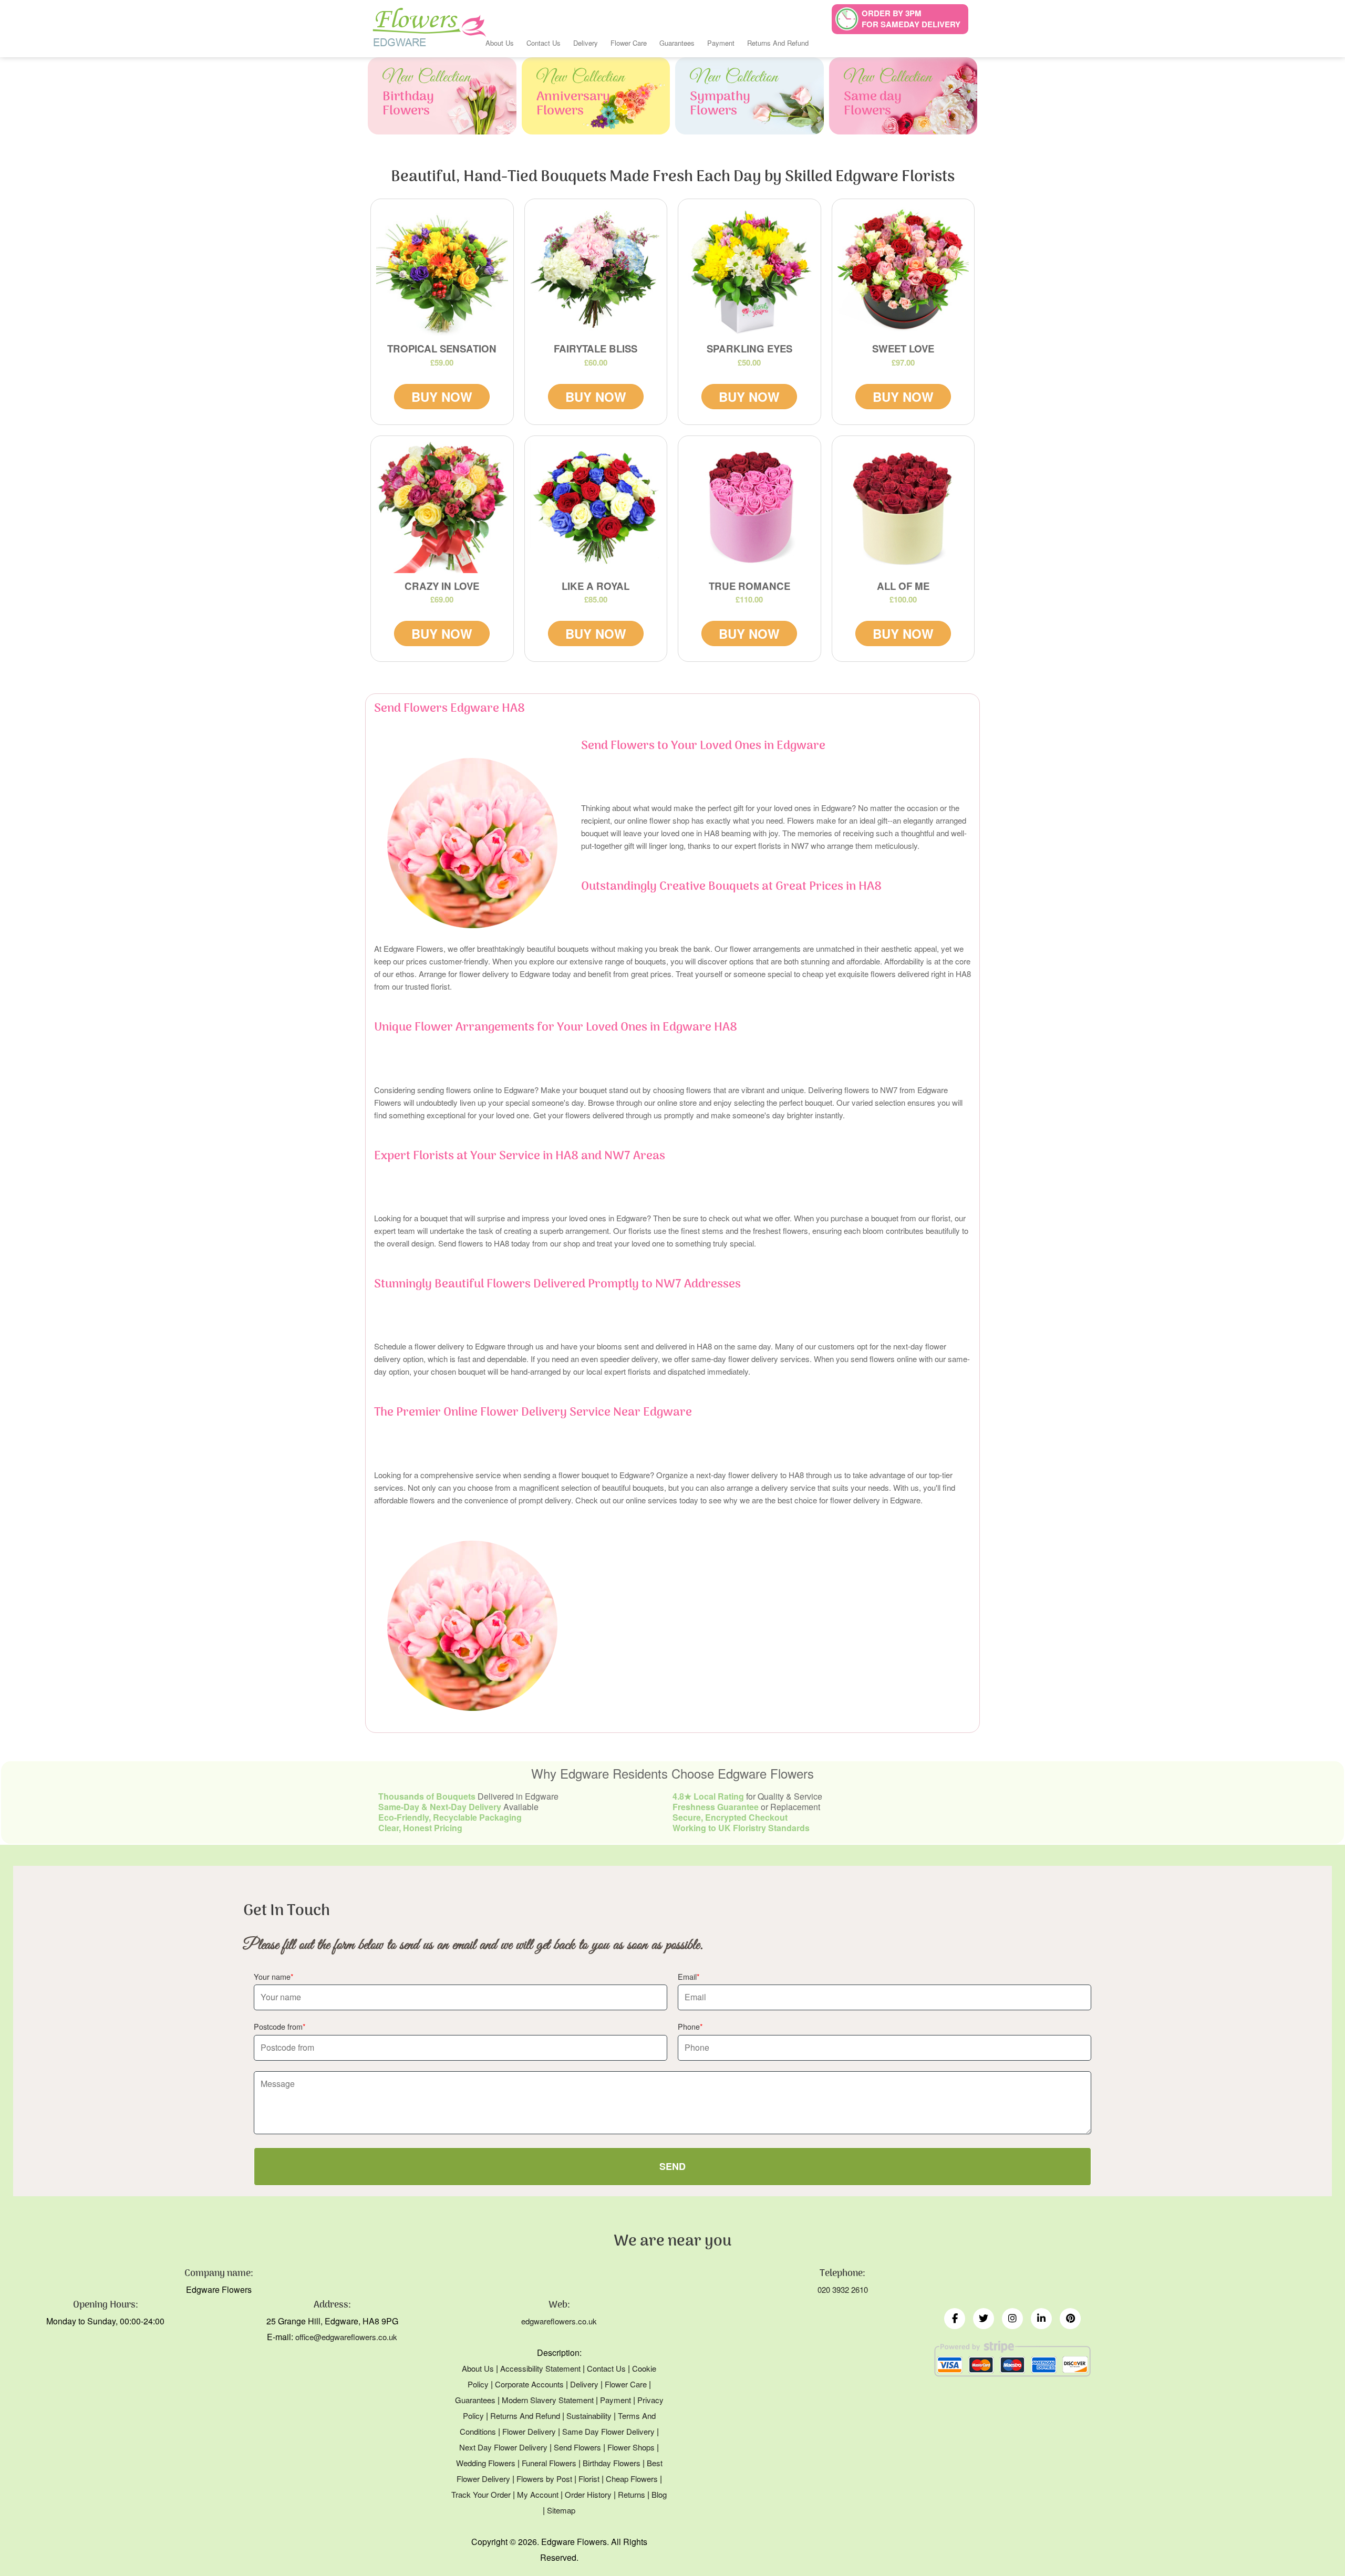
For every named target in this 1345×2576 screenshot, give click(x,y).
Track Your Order (481, 2494)
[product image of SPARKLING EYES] (749, 270)
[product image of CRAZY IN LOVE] (442, 507)
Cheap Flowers (632, 2479)
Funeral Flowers (549, 2463)
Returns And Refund (778, 43)
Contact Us (544, 43)
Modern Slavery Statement (548, 2400)
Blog (659, 2494)
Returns (632, 2494)
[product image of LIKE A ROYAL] (596, 507)
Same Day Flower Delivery (608, 2431)
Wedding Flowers (486, 2463)
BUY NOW (442, 397)
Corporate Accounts (529, 2384)
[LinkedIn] (1041, 2319)
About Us (500, 43)
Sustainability (589, 2416)
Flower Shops (631, 2447)
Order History (588, 2494)
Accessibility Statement (540, 2368)
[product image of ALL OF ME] (903, 507)
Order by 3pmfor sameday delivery (911, 19)
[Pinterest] (1070, 2319)
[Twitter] (984, 2319)
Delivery (586, 43)
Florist (589, 2479)
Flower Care (629, 43)
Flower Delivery (529, 2431)
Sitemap (561, 2510)
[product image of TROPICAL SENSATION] (442, 270)
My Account (538, 2494)
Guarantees (677, 43)
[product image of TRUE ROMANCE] (749, 507)
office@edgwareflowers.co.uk (346, 2337)
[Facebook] (955, 2319)
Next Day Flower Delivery (503, 2447)
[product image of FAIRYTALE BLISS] (596, 270)
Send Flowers (577, 2447)
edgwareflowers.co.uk (559, 2321)
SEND (672, 2166)
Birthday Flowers (612, 2463)
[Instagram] (1012, 2319)
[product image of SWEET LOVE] (903, 270)
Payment (721, 43)
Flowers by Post (544, 2479)
